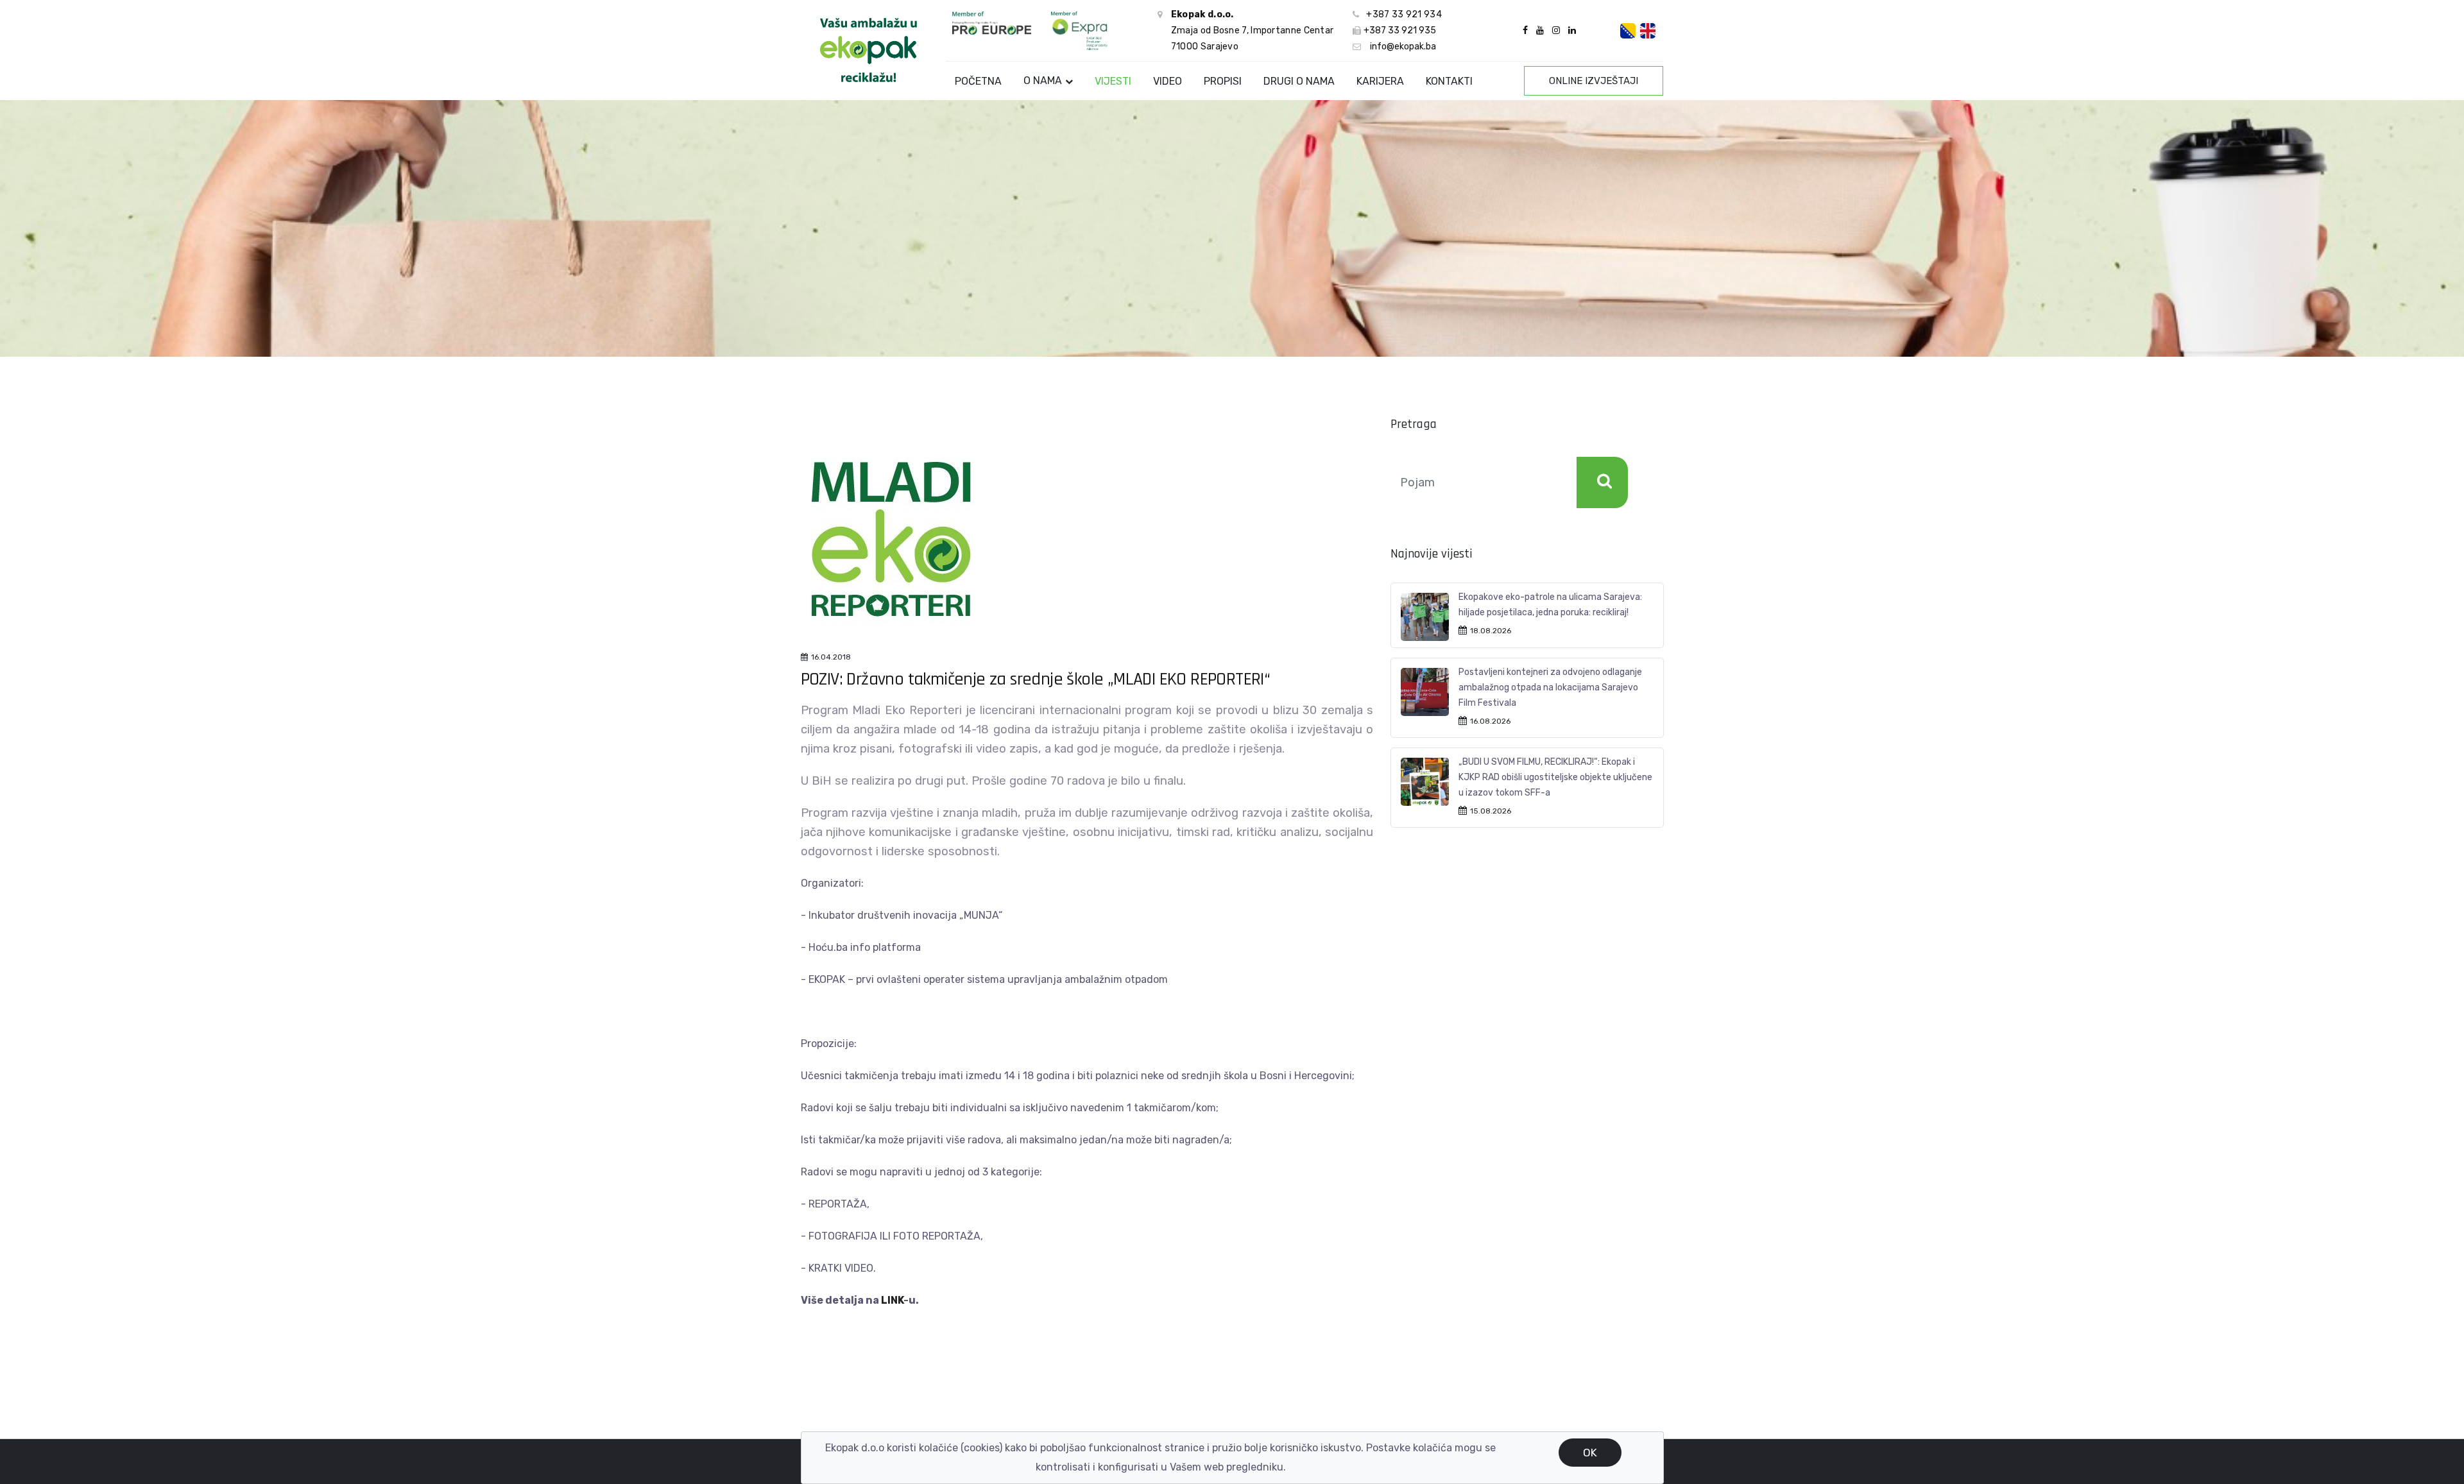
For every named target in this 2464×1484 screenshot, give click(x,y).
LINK (892, 1300)
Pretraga (1602, 482)
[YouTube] (1540, 30)
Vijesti (1113, 81)
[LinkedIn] (1570, 30)
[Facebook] (1525, 30)
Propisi (1223, 81)
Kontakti (1449, 81)
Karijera (1380, 81)
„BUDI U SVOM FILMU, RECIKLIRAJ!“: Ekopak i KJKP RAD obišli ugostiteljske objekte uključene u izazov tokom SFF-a (1555, 777)
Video (1168, 81)
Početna (978, 81)
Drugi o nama (1299, 81)
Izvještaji (1594, 81)
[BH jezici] (1628, 31)
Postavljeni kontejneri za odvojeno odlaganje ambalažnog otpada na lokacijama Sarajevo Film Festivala (1550, 687)
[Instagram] (1556, 30)
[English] (1648, 31)
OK (1590, 1453)
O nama (1043, 81)
